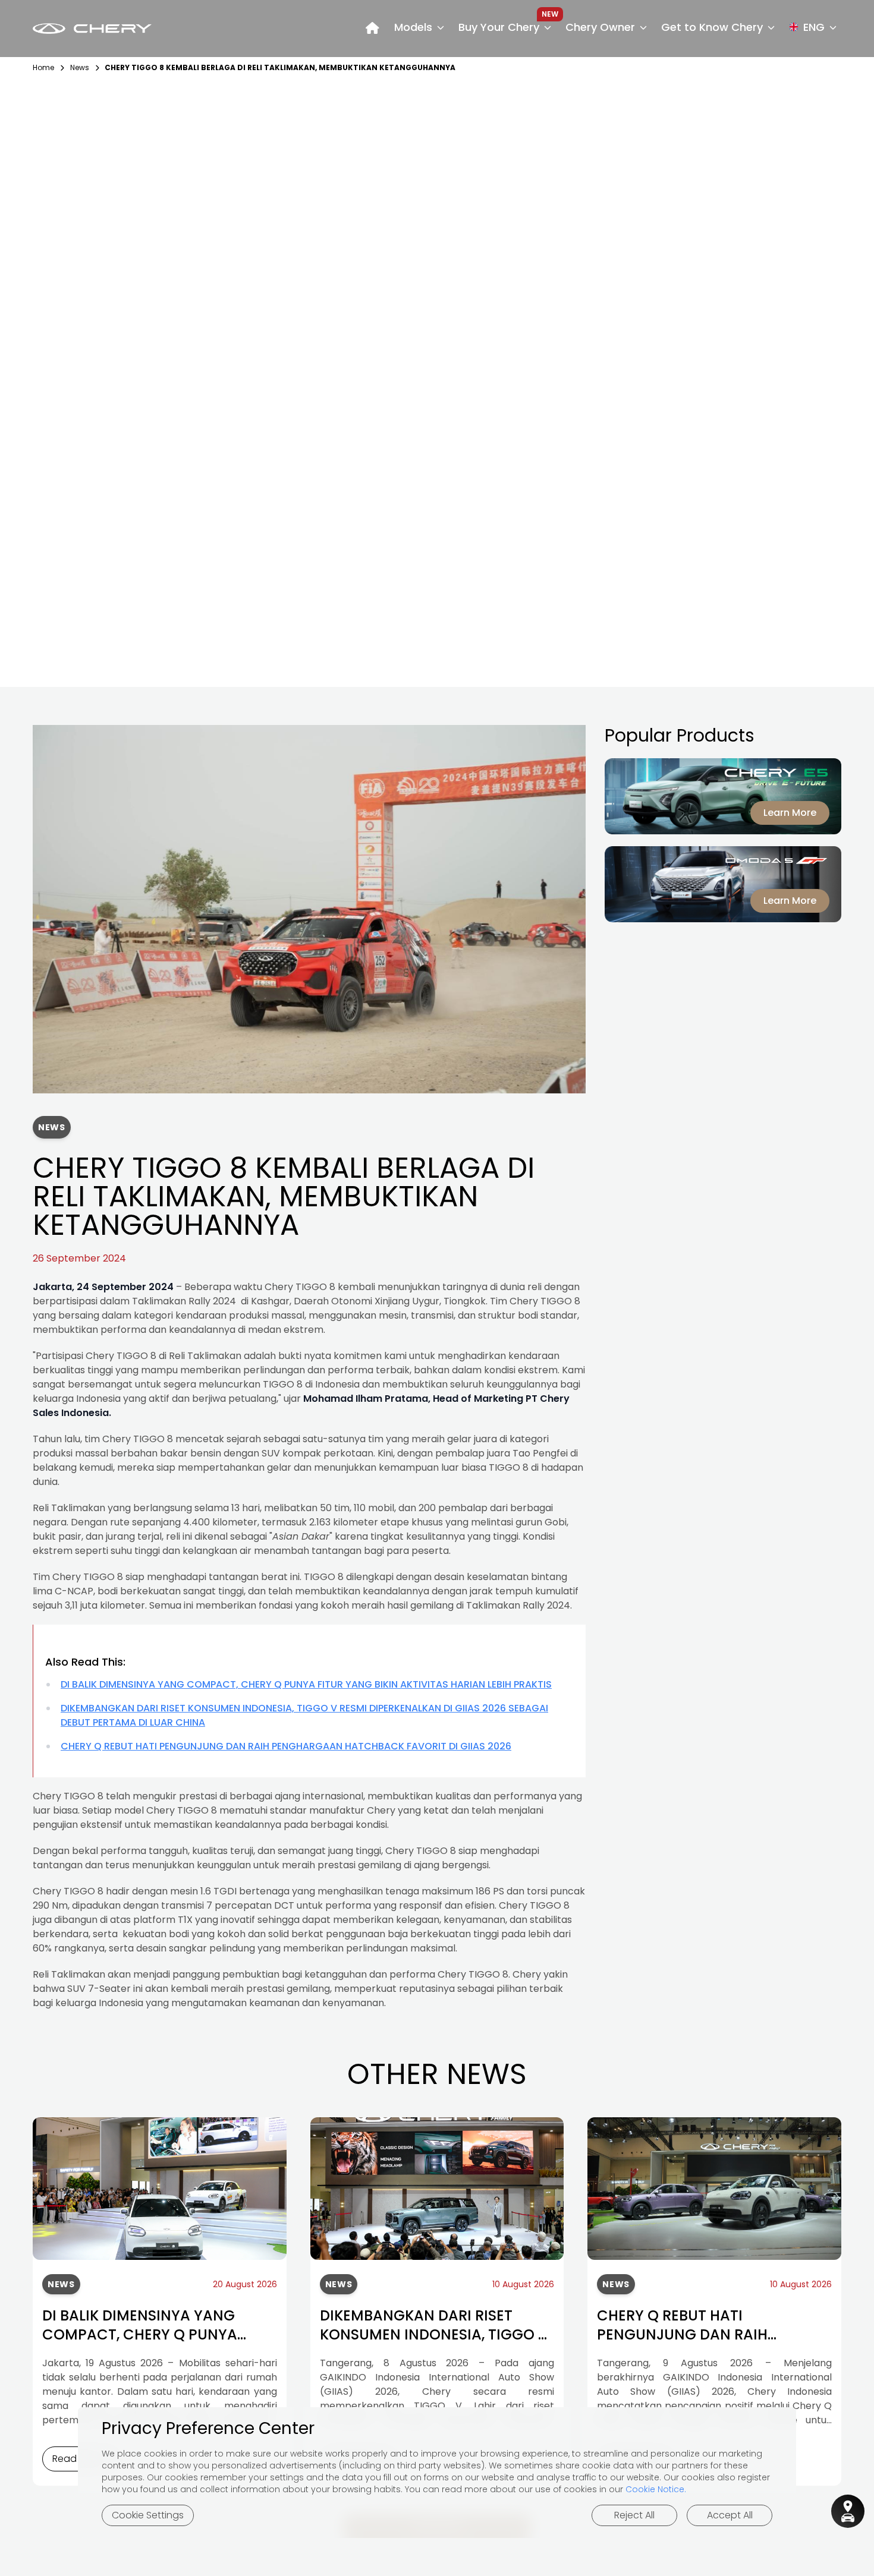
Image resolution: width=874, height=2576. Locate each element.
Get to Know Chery (712, 27)
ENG (814, 27)
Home (43, 68)
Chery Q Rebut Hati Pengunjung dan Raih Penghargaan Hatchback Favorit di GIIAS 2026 (286, 1746)
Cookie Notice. (656, 2489)
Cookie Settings (148, 2515)
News (80, 68)
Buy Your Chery (499, 27)
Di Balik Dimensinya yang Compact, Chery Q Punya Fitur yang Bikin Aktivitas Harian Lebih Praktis (306, 1684)
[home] (372, 29)
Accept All (730, 2515)
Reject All (634, 2515)
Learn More (790, 813)
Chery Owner (600, 27)
